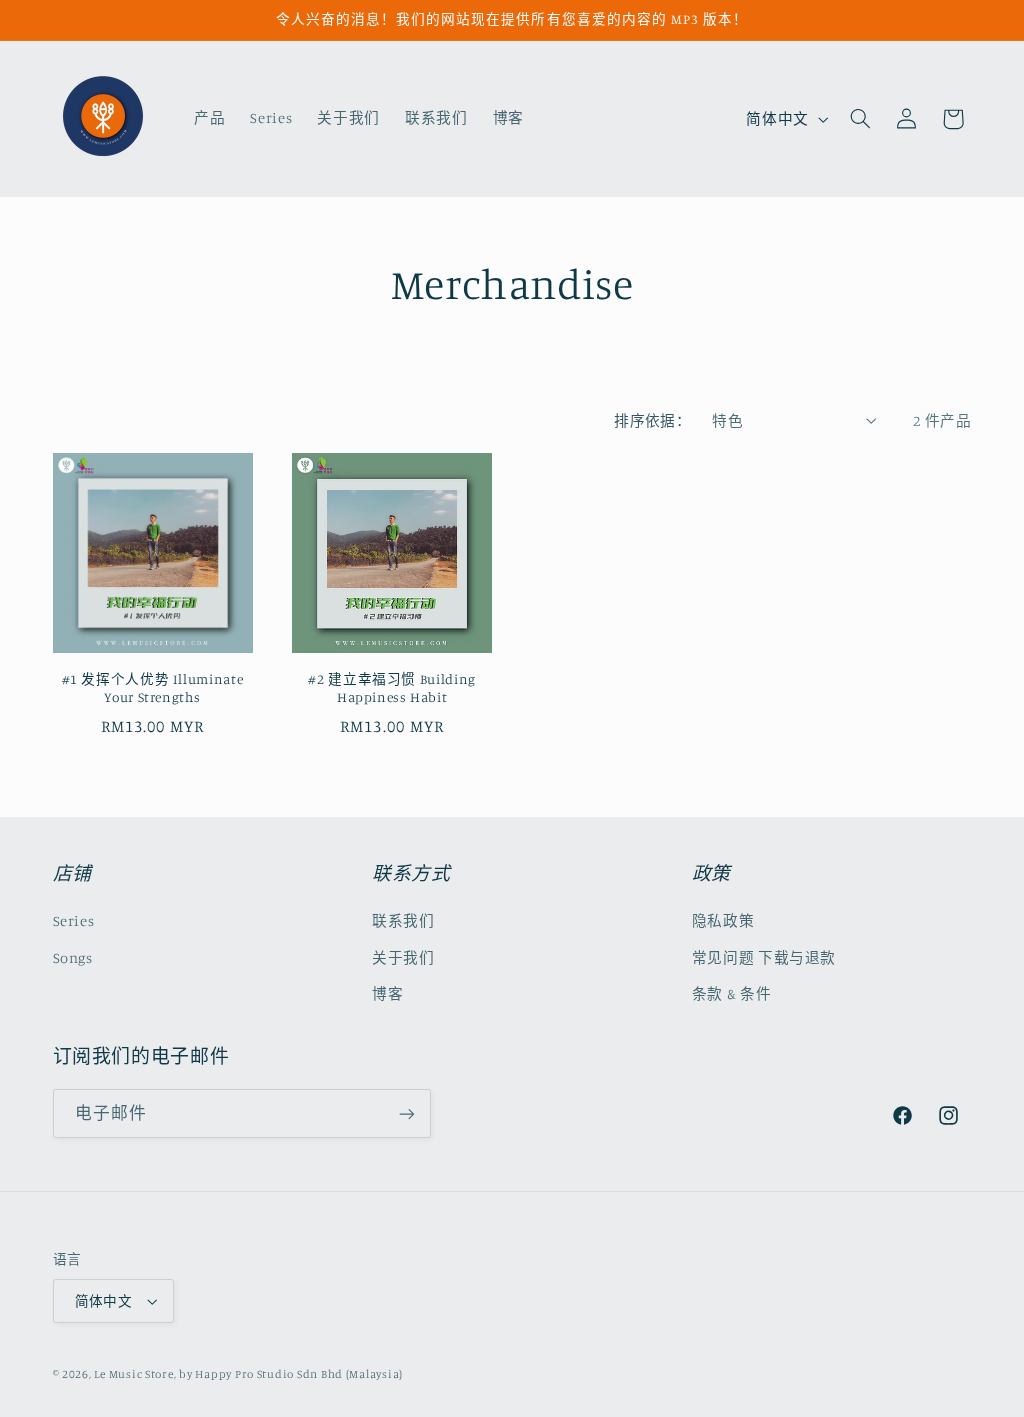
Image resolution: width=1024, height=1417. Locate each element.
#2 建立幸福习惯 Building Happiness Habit (391, 688)
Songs (73, 957)
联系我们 (403, 920)
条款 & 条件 (731, 993)
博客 (387, 993)
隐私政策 (723, 920)
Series (74, 920)
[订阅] (406, 1113)
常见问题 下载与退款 (764, 957)
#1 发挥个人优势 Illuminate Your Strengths (153, 688)
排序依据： (652, 420)
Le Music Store (133, 1374)
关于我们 (403, 957)
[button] (860, 119)
